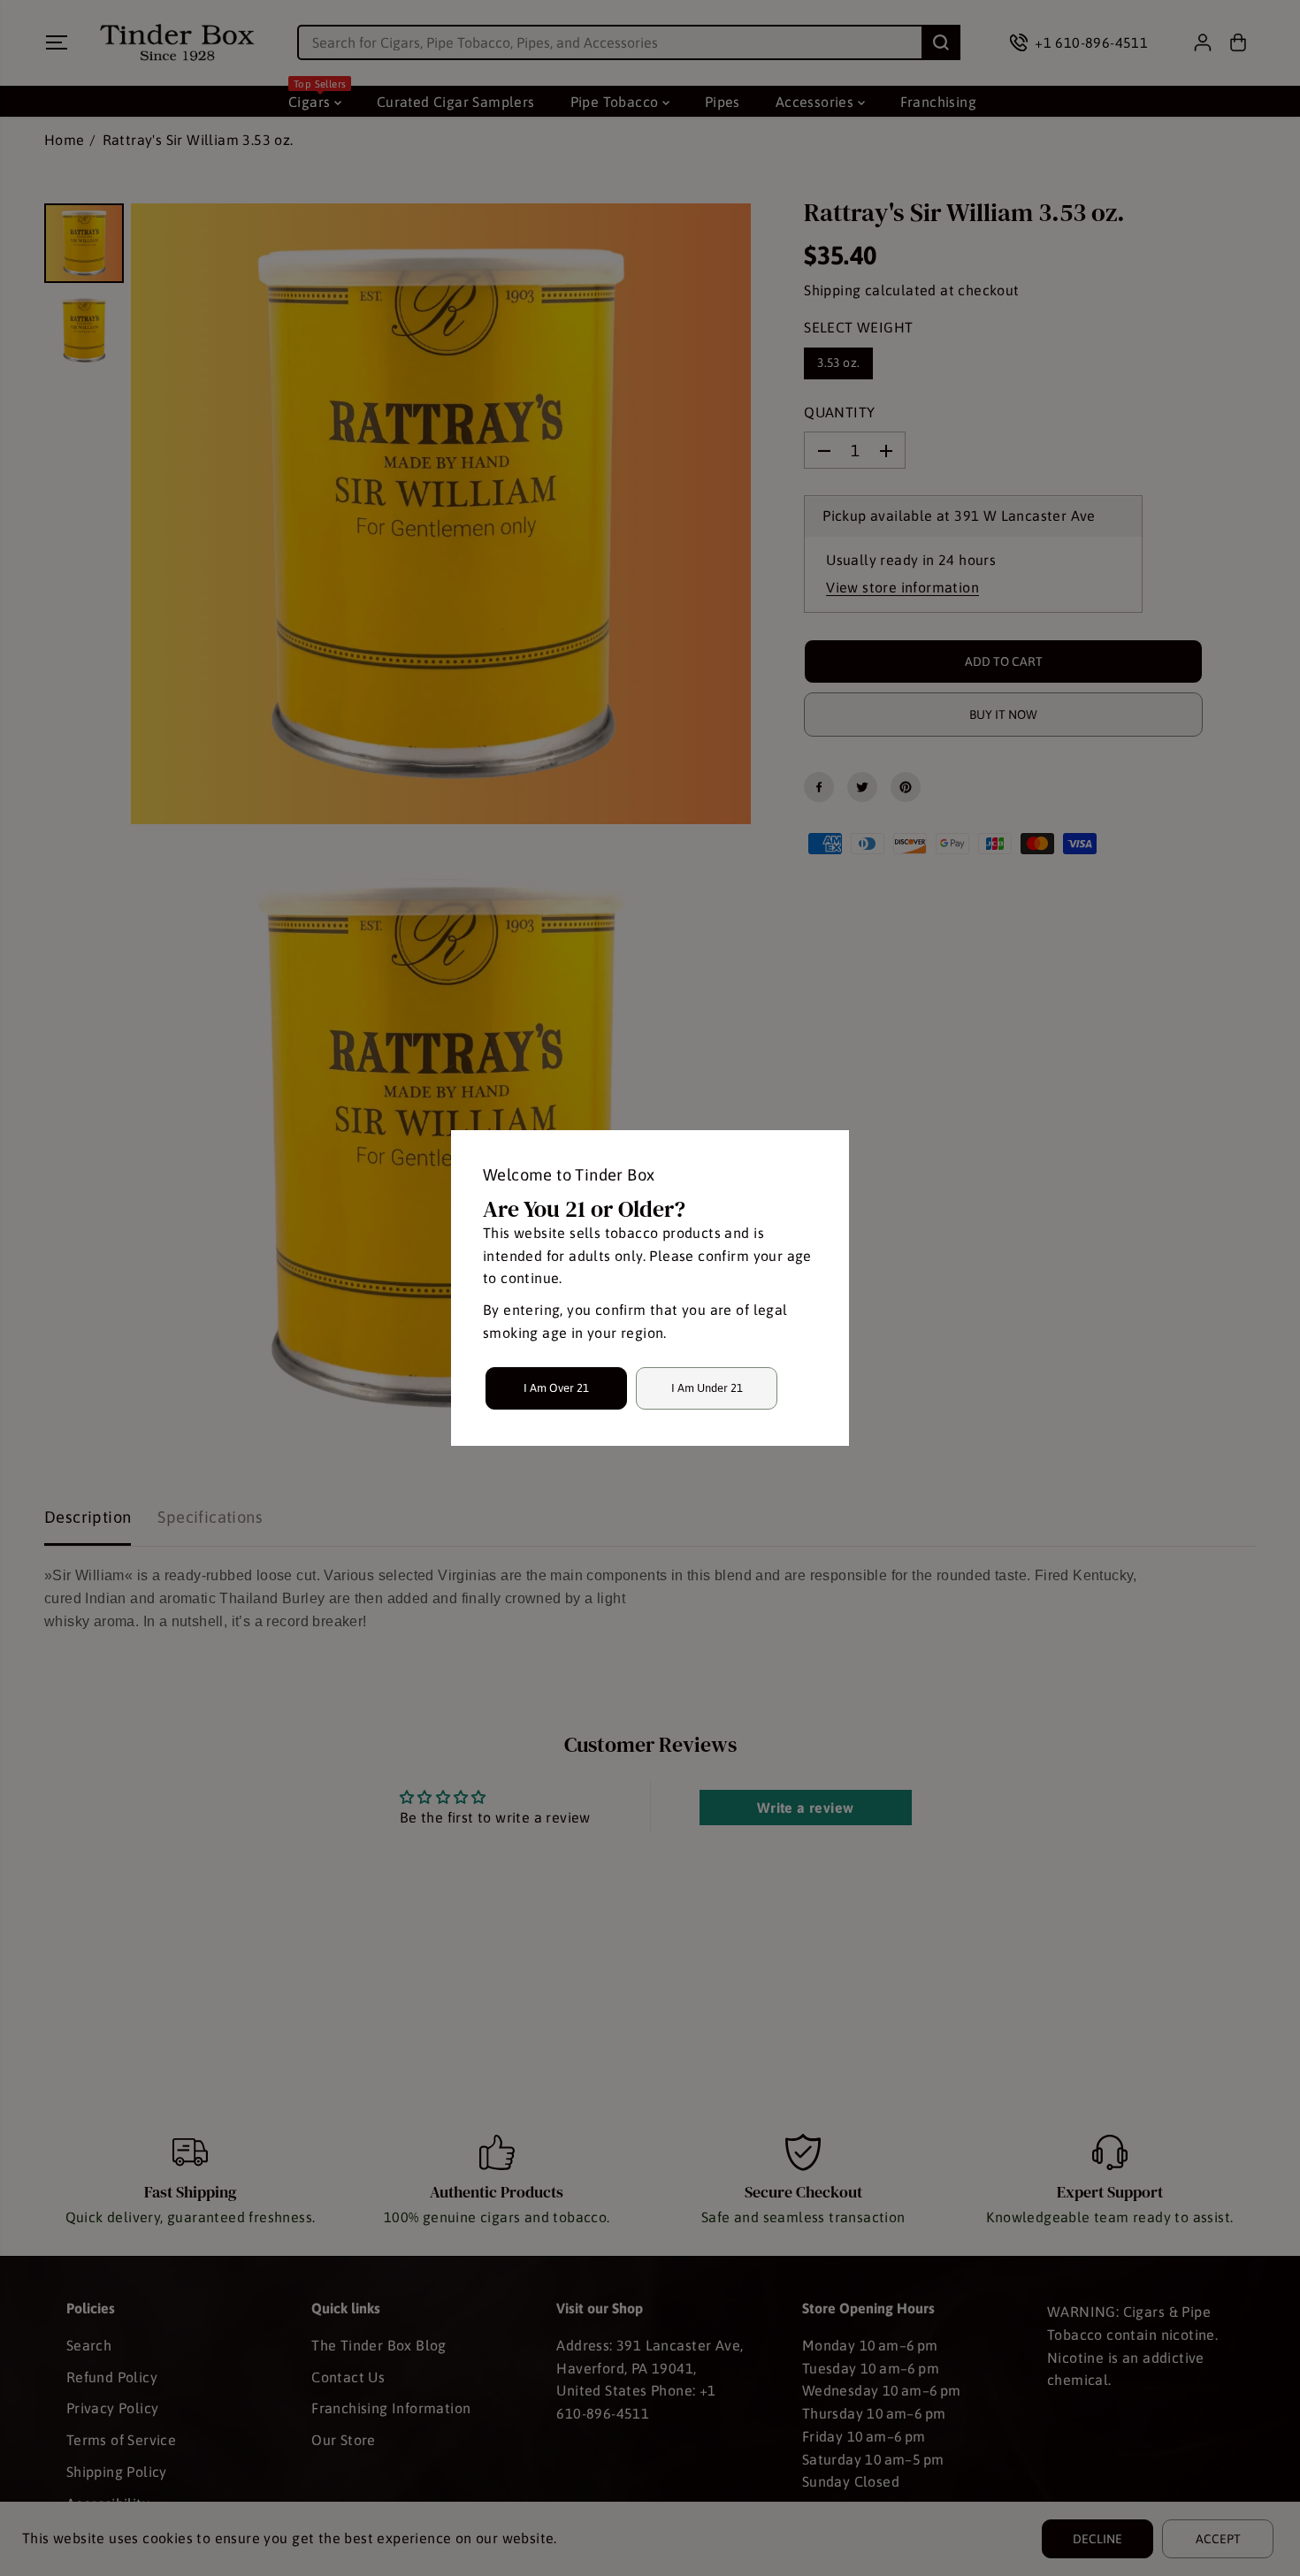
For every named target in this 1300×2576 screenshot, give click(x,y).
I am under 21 (707, 1388)
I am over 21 (556, 1388)
